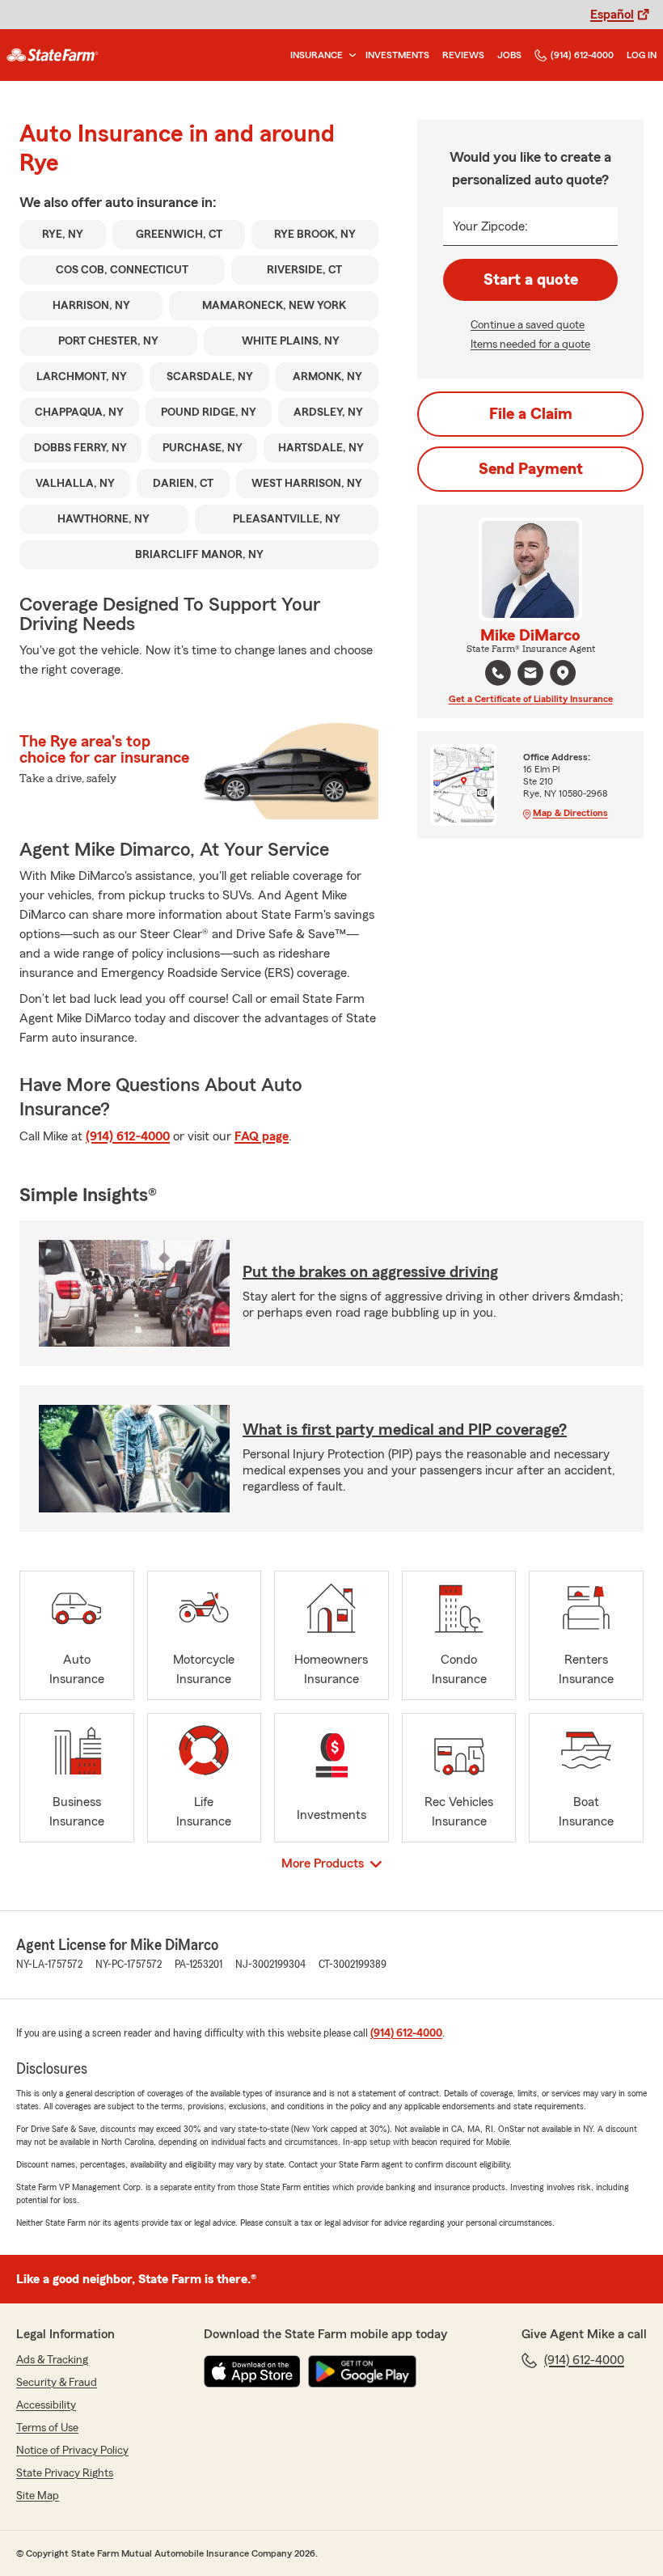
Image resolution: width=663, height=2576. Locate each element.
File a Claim (531, 414)
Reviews (463, 55)
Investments (397, 55)
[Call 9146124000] (498, 673)
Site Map (38, 2496)
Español (612, 15)
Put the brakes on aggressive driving (370, 1272)
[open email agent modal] (530, 675)
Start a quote (531, 280)
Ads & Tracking (52, 2360)
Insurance (317, 55)
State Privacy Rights (65, 2473)
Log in (642, 55)
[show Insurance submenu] (349, 55)
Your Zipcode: (490, 226)
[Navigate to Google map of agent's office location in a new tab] (563, 673)
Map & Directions (570, 813)
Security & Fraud (57, 2383)
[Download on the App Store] (252, 2371)
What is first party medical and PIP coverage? (405, 1430)
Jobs (509, 55)
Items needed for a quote (530, 345)
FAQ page (262, 1136)
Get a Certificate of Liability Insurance (531, 699)
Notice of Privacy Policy (72, 2451)
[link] (53, 55)
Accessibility (46, 2405)
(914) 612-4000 (582, 55)
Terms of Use (47, 2428)
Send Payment (531, 469)
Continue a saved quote (528, 325)
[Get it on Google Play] (362, 2371)
